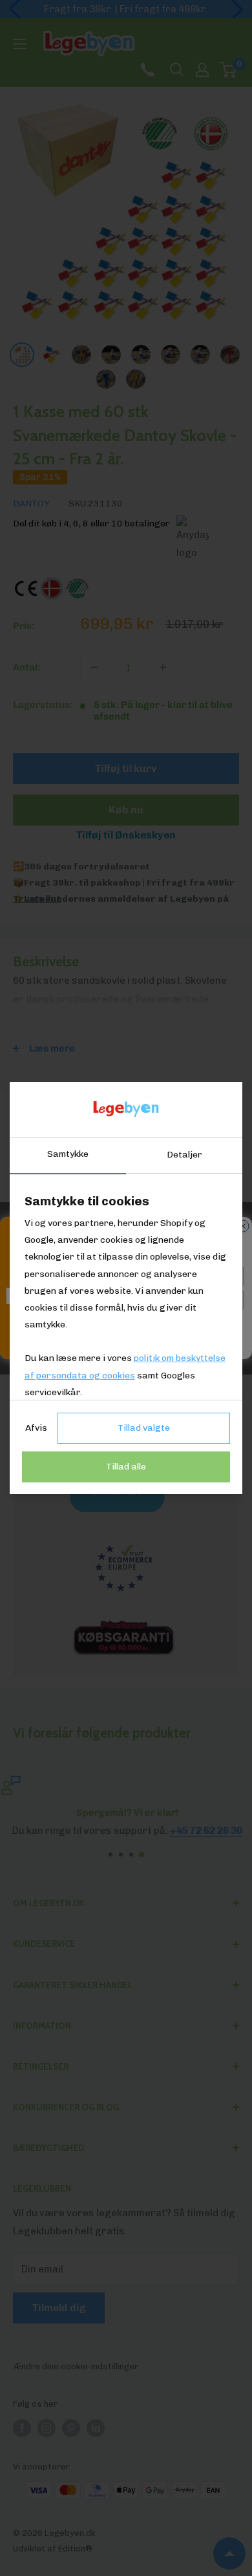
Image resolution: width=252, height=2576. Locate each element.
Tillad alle (126, 1467)
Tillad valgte (144, 1428)
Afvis (36, 1428)
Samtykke (68, 1154)
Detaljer (184, 1155)
